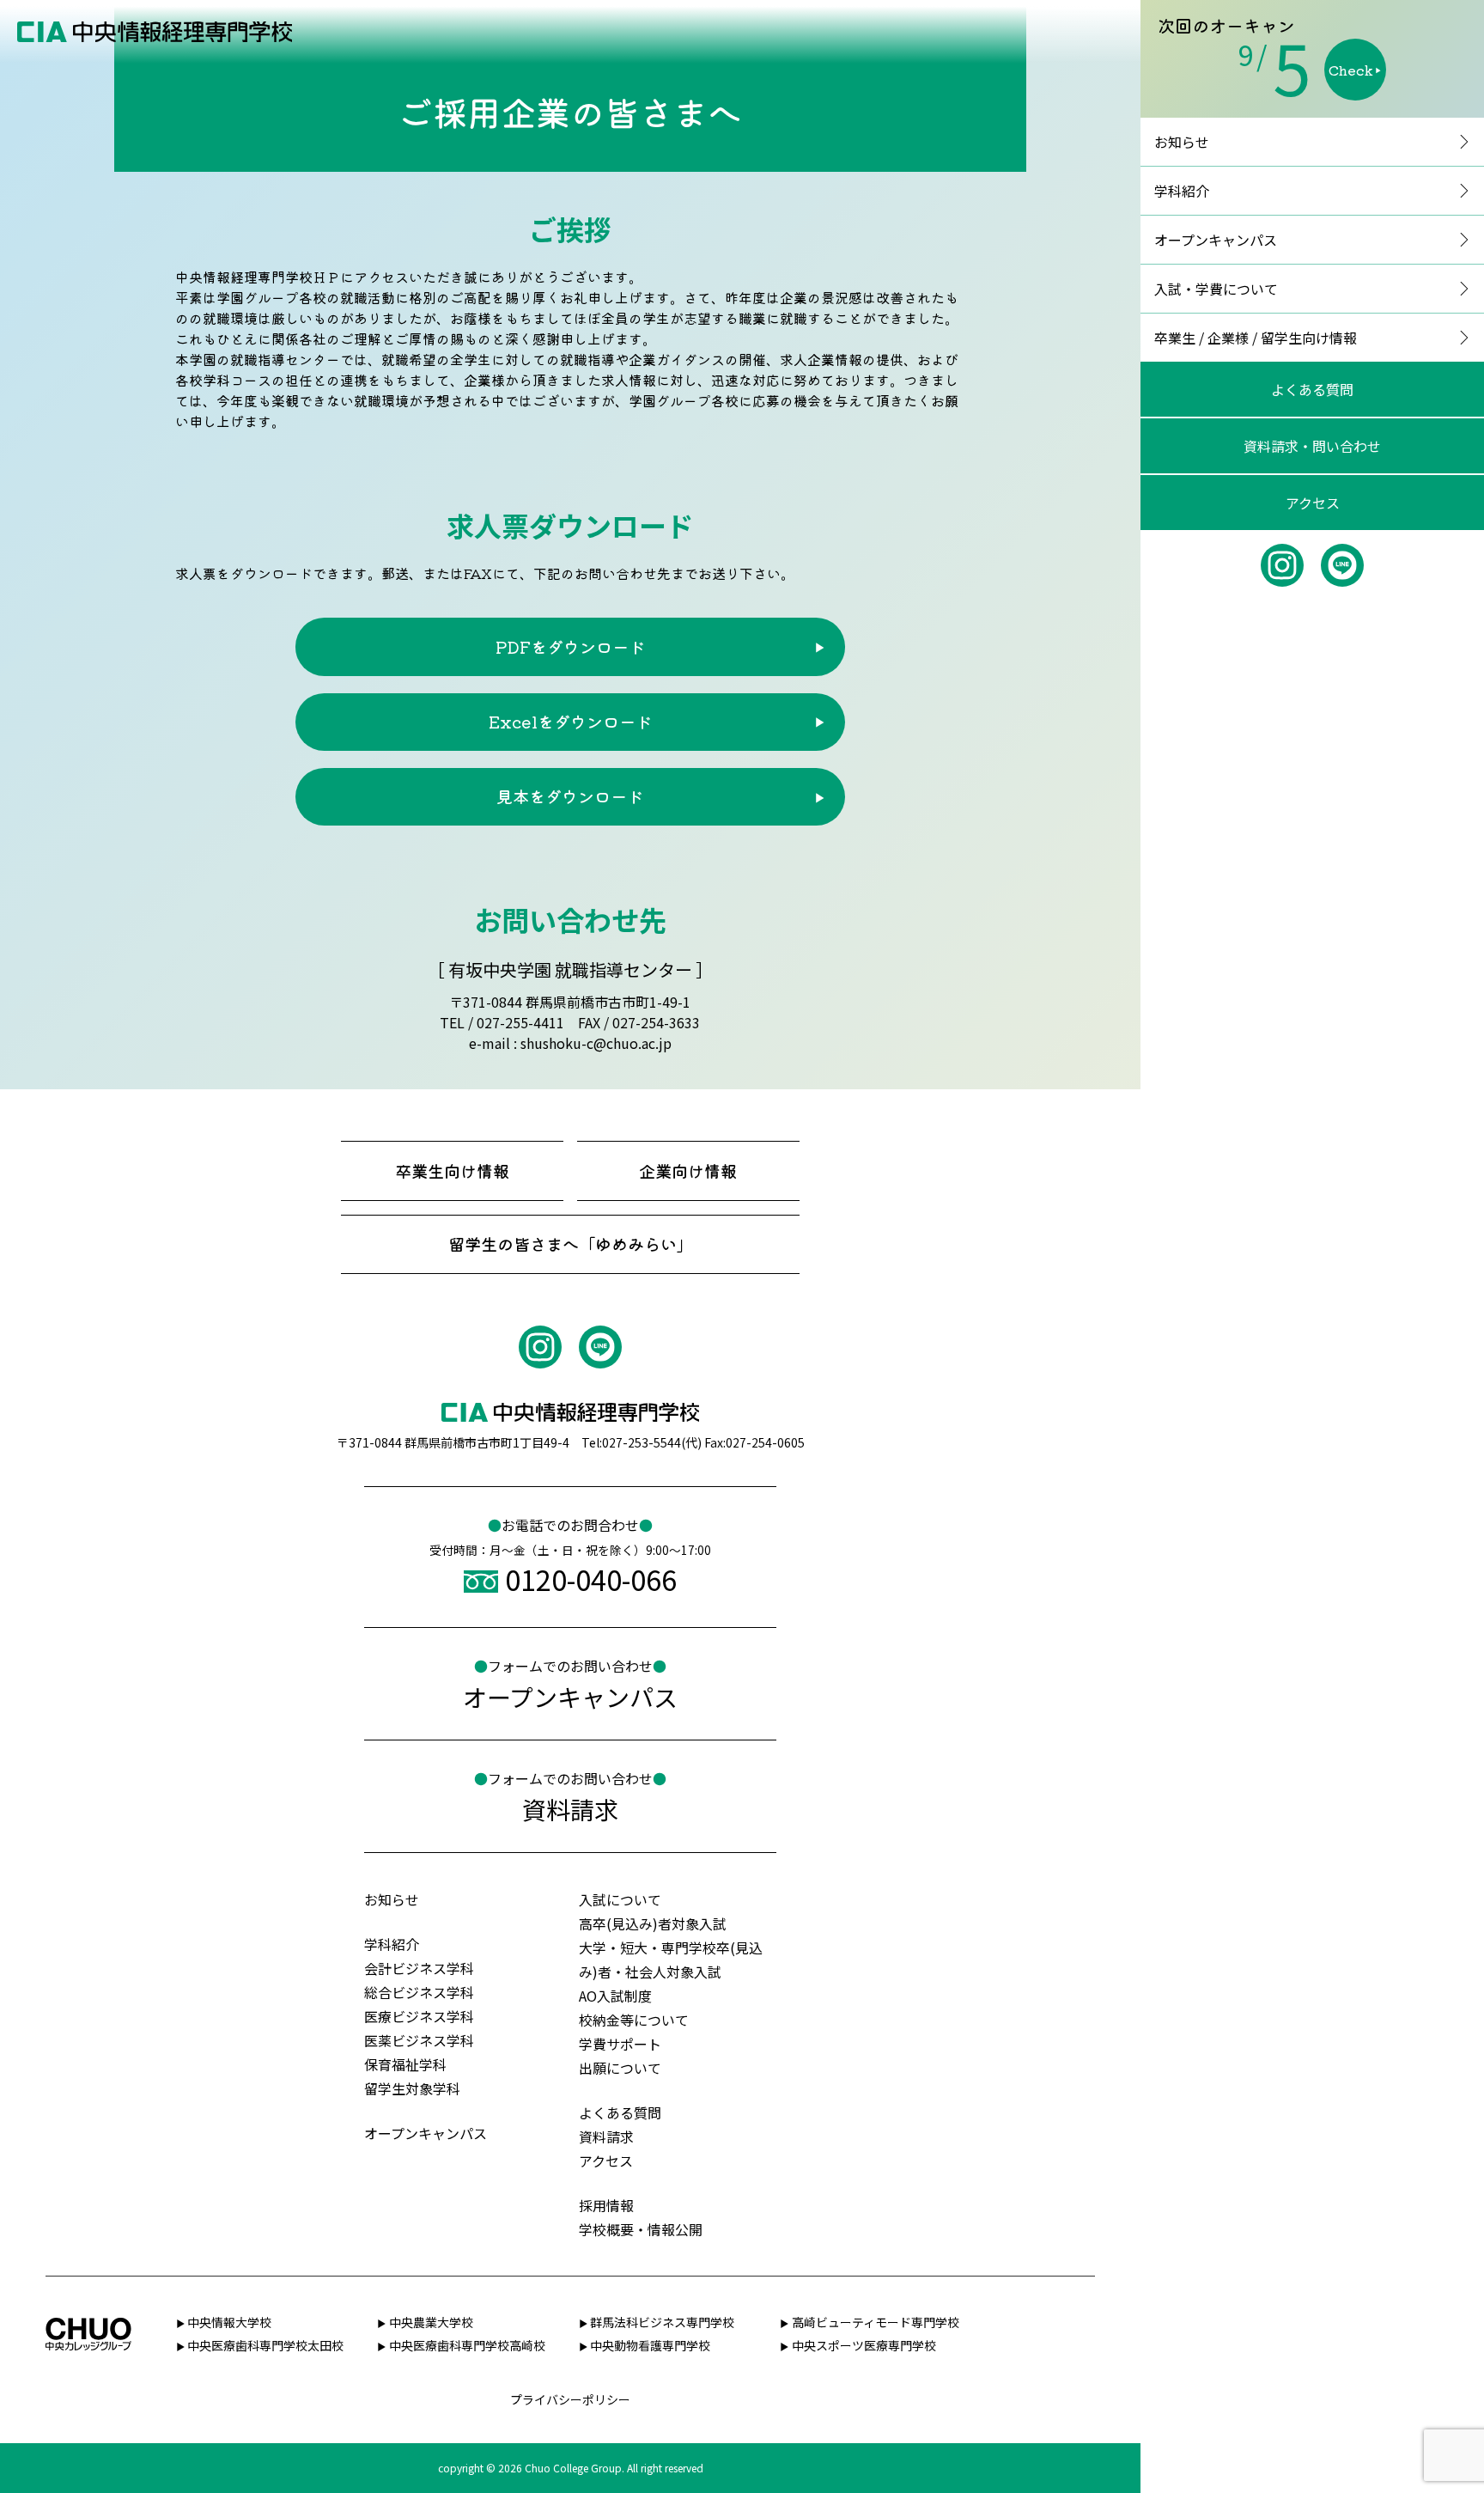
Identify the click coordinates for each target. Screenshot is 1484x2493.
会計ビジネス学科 (419, 1968)
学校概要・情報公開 (641, 2229)
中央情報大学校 (229, 2322)
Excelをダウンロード (570, 722)
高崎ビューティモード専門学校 (876, 2322)
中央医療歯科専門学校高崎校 (467, 2345)
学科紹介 (1182, 191)
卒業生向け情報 (452, 1171)
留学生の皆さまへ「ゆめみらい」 (571, 1244)
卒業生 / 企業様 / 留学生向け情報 (1256, 338)
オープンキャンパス (1216, 240)
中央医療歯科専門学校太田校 (265, 2345)
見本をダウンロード (570, 796)
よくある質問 (1312, 389)
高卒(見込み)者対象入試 (653, 1923)
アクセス (1313, 503)
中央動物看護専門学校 (650, 2345)
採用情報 (606, 2205)
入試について (620, 1899)
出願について (620, 2068)
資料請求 (606, 2136)
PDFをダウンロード (570, 647)
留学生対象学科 (412, 2088)
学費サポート (620, 2044)
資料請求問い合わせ (1312, 446)
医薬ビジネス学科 (419, 2040)
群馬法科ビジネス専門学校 (662, 2322)
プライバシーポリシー (570, 2399)
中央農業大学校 (431, 2322)
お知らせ (1182, 142)
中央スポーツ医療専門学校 (864, 2345)
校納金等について (634, 2020)
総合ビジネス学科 (419, 1992)
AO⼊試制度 (615, 1996)
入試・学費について (1216, 289)
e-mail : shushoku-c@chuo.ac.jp (570, 1043)
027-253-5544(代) (652, 1442)
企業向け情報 (688, 1171)
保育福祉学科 (405, 2064)
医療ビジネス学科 (419, 2016)
